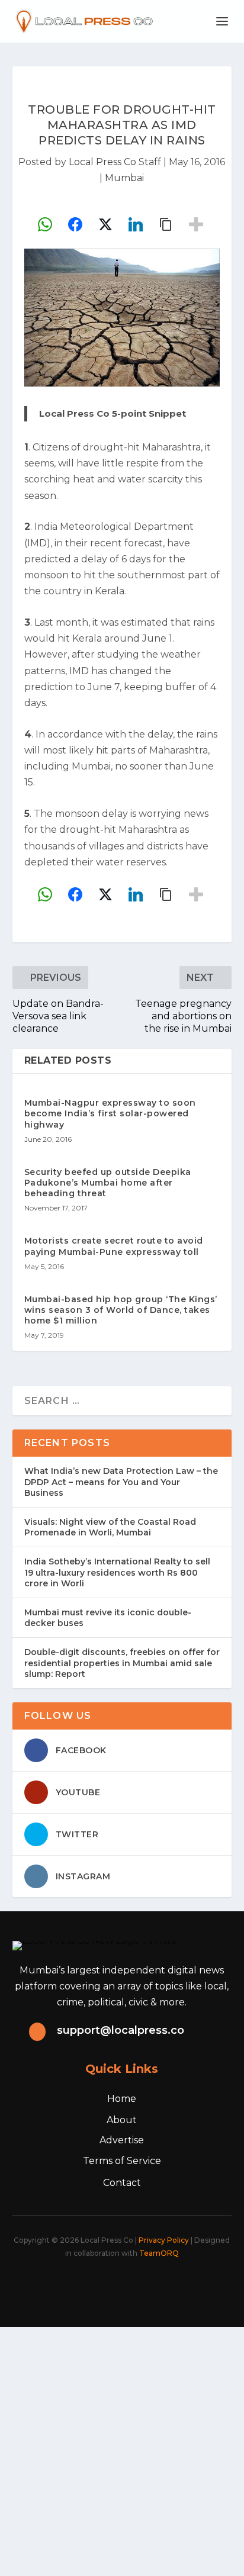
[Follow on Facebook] (63, 2285)
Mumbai (124, 178)
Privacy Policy (164, 2240)
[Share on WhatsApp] (45, 224)
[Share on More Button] (196, 224)
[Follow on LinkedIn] (141, 2285)
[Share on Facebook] (75, 224)
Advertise (122, 2140)
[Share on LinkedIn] (136, 224)
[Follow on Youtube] (167, 2285)
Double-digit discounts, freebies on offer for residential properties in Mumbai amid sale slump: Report (122, 1663)
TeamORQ (159, 2253)
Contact (122, 2183)
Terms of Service (122, 2161)
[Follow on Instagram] (115, 2285)
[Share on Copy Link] (166, 224)
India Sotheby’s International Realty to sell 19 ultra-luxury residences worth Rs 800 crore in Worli (117, 1572)
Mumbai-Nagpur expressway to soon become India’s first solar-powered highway (110, 1113)
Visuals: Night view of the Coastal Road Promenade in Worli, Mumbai (110, 1527)
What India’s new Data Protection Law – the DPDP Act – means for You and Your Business (121, 1482)
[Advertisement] (122, 2449)
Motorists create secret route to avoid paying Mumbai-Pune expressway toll (114, 1246)
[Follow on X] (89, 2285)
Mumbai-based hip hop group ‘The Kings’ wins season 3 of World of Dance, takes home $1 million (121, 1310)
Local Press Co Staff (115, 162)
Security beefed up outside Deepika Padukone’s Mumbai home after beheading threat (108, 1183)
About (122, 2120)
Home (122, 2099)
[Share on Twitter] (105, 224)
